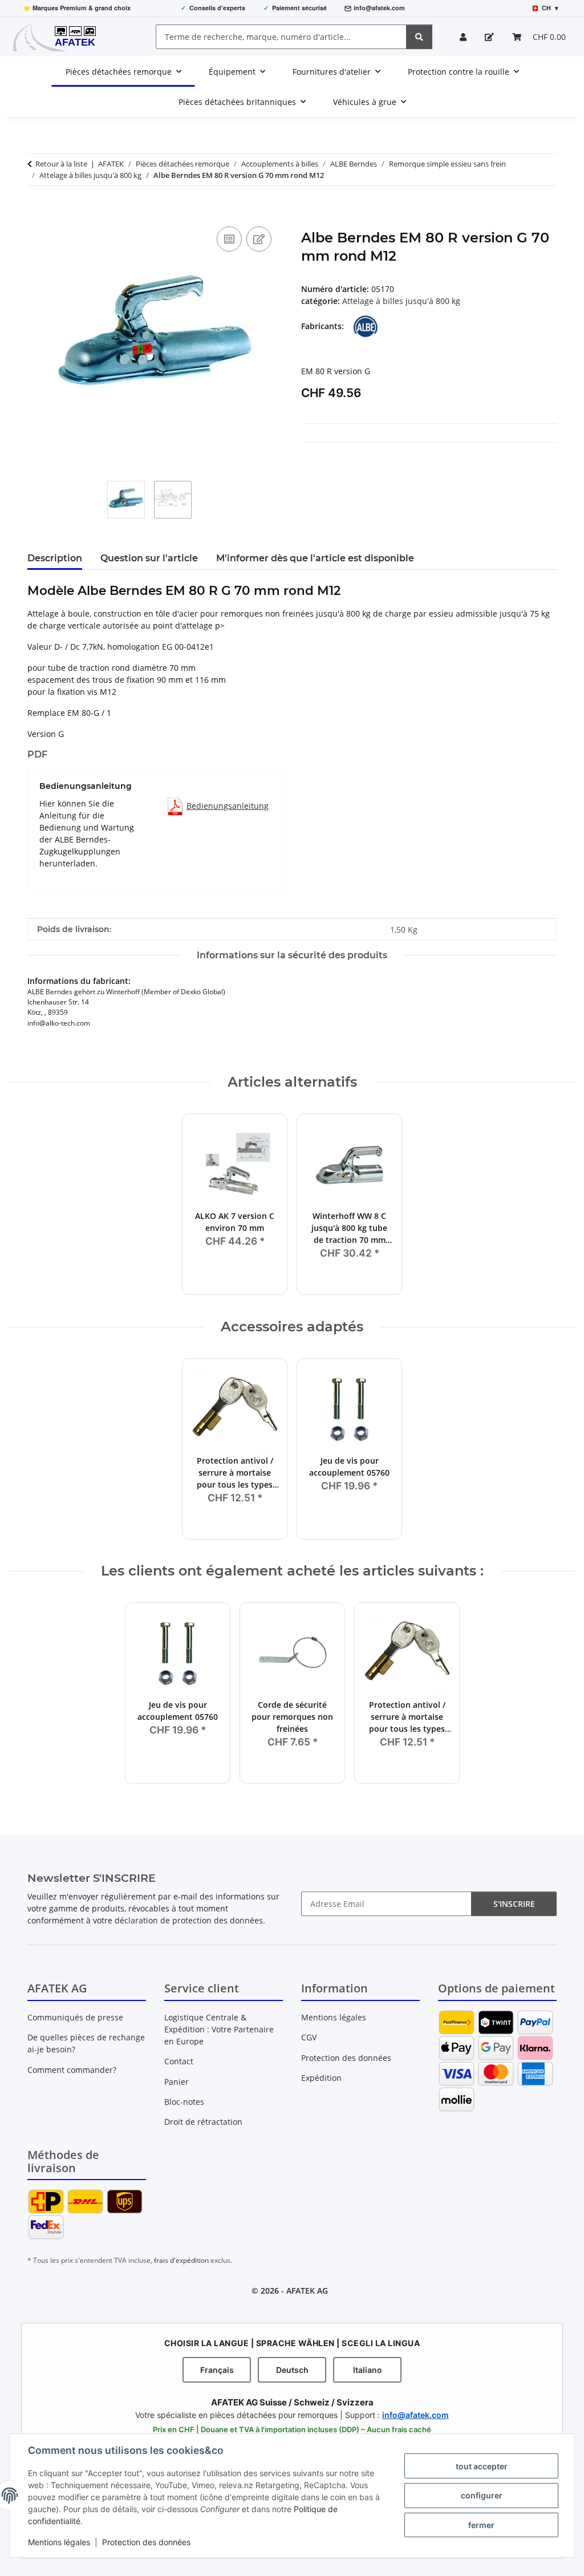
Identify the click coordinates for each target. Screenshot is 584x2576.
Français (217, 2370)
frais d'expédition (181, 2260)
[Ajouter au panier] (36, 211)
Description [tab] (55, 558)
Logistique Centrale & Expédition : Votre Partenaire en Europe (219, 2029)
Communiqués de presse (75, 2017)
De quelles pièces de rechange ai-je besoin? (86, 2043)
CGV (309, 2037)
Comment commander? (72, 2070)
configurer (482, 2495)
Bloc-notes (184, 2102)
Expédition (321, 2078)
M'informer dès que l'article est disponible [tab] (315, 558)
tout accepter (482, 2466)
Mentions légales (59, 2542)
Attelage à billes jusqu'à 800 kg (401, 301)
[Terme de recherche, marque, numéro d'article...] (419, 37)
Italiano (368, 2370)
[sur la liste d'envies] (259, 239)
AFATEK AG (307, 2291)
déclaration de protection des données (189, 1920)
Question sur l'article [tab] (149, 558)
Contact (179, 2061)
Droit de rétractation (203, 2122)
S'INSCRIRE (514, 1904)
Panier (177, 2082)
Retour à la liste (61, 164)
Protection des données (146, 2542)
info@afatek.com (379, 8)
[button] (463, 37)
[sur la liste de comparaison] (229, 239)
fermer (481, 2525)
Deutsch (292, 2370)
